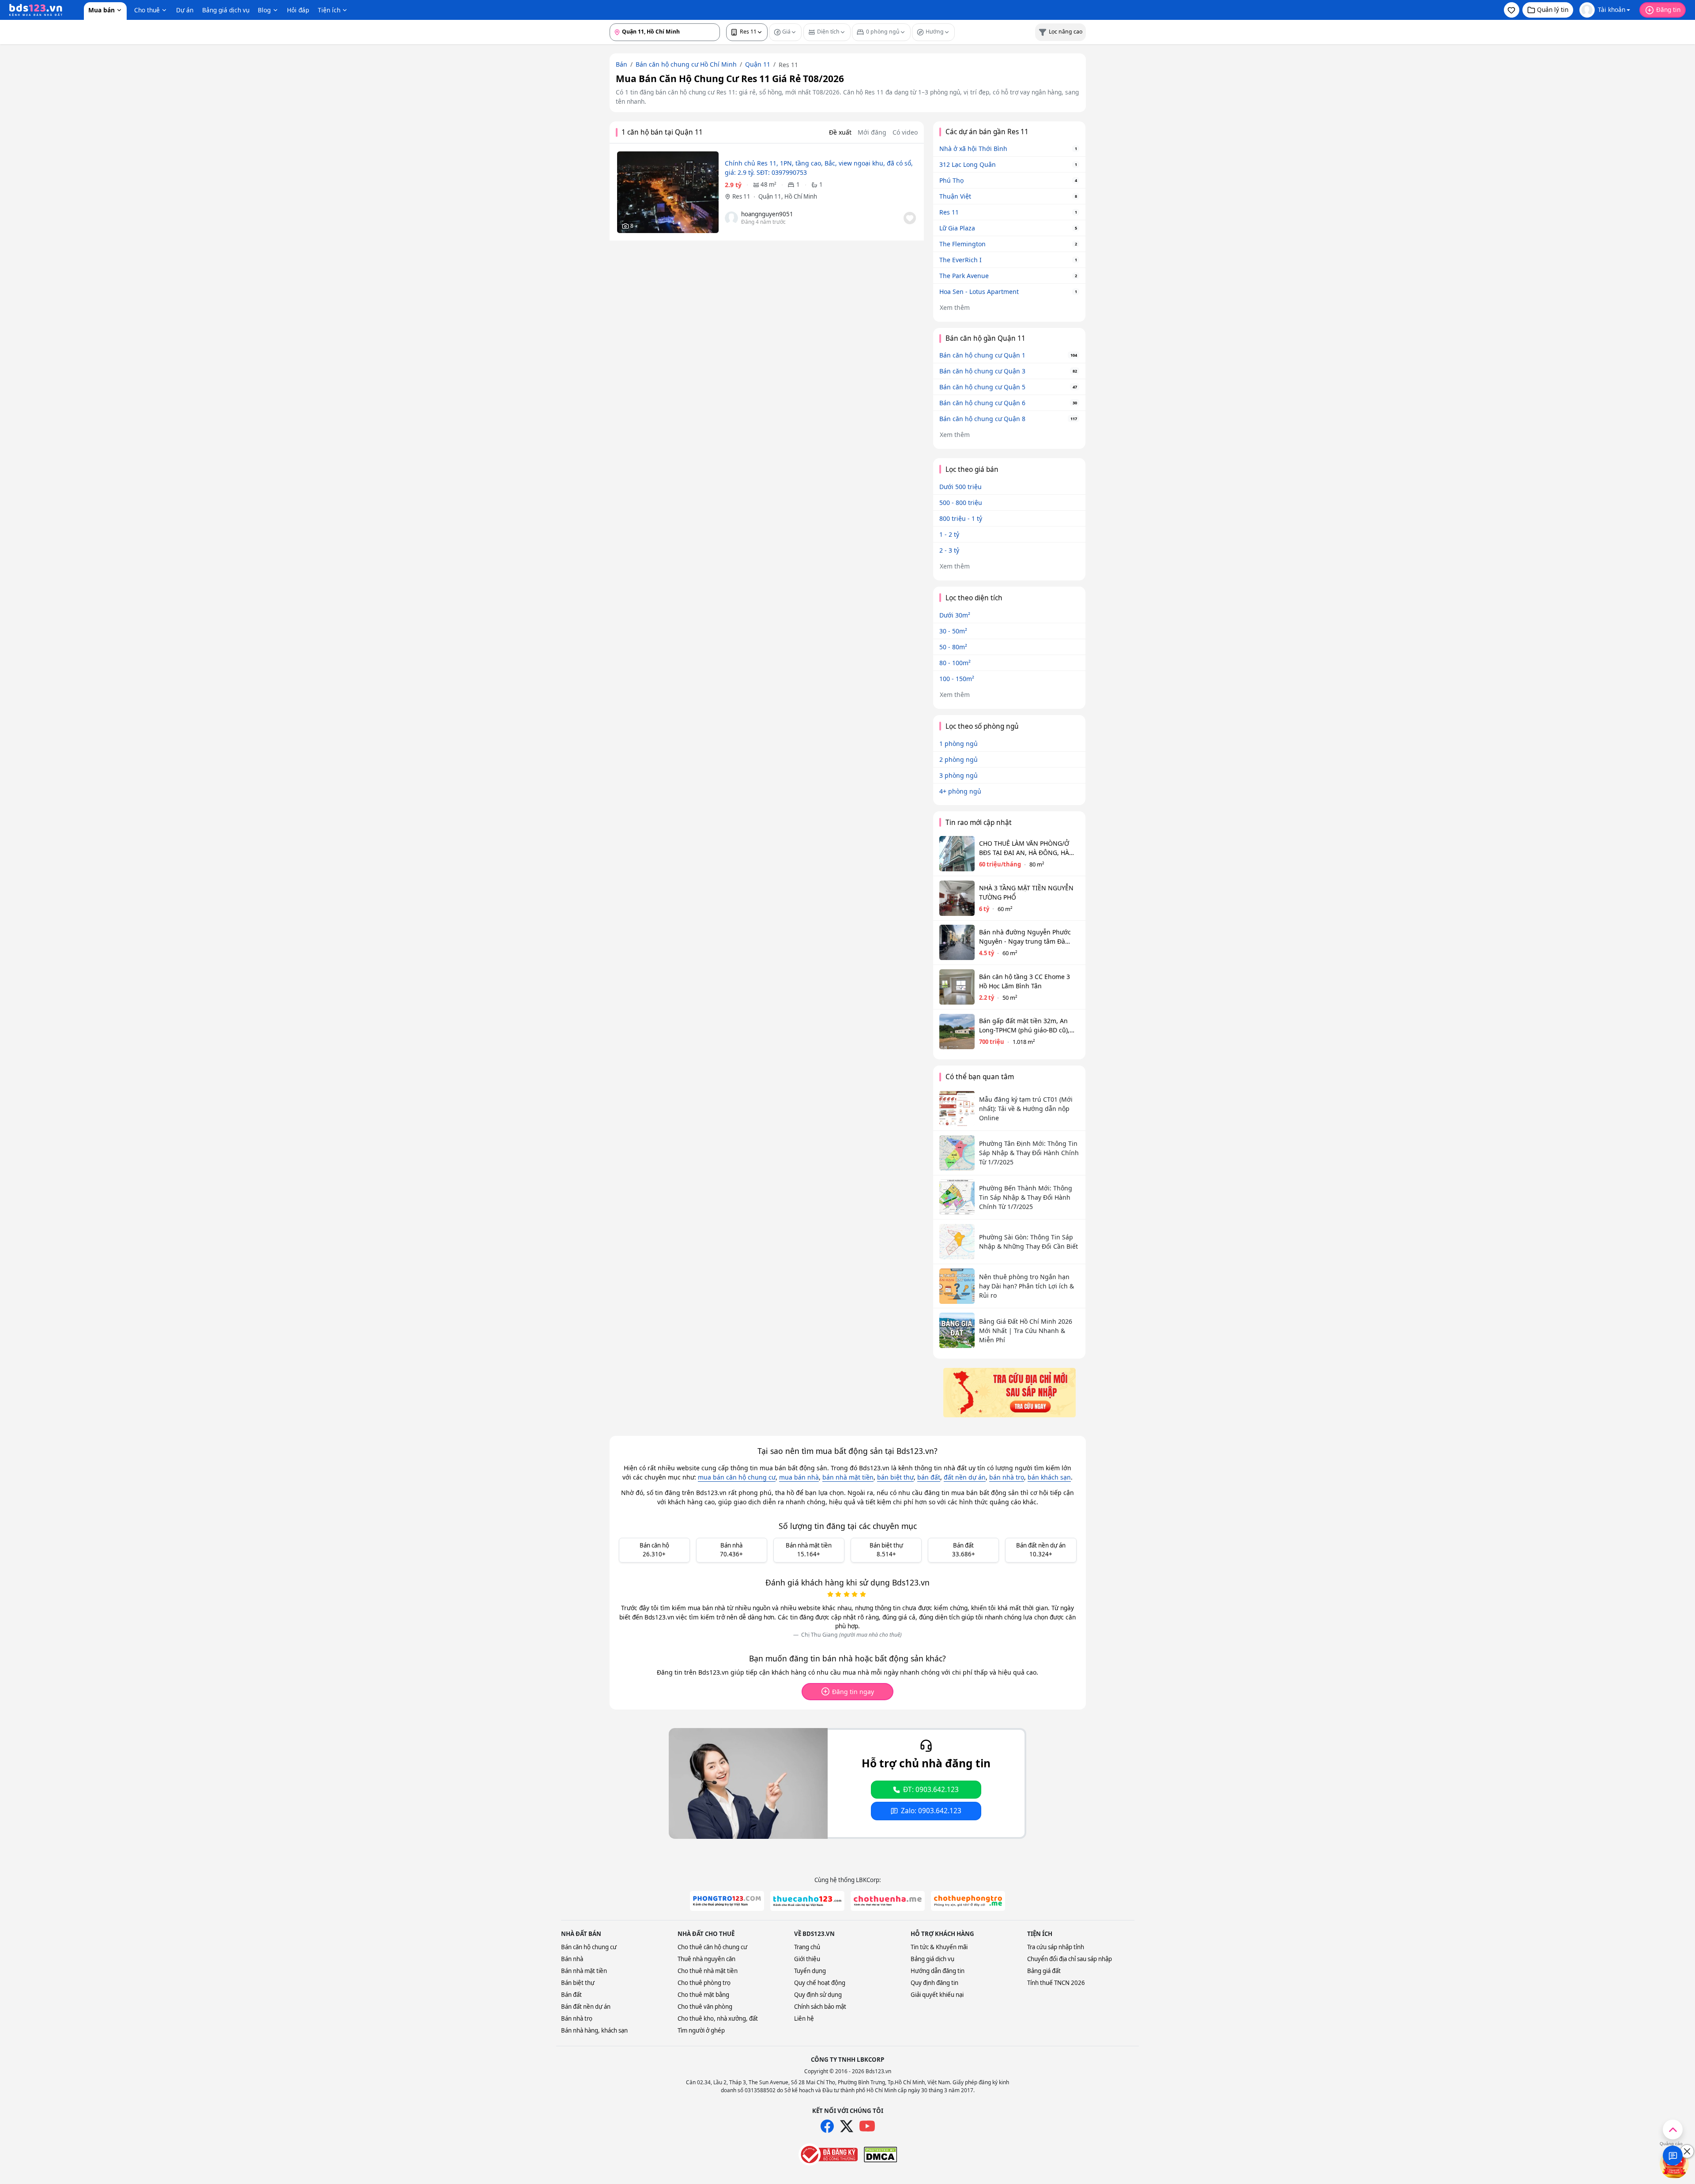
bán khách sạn (1049, 1477)
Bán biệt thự (578, 1983)
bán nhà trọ (1007, 1477)
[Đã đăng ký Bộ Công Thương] (828, 2154)
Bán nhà (572, 1959)
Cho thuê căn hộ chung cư (712, 1947)
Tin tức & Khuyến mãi (939, 1947)
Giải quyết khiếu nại (937, 1995)
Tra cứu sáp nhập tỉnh (1056, 1947)
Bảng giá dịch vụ (226, 10)
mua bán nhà (799, 1477)
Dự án (185, 10)
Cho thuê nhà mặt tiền (708, 1971)
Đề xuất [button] (840, 132)
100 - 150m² (957, 679)
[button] (1512, 10)
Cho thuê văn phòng (705, 2007)
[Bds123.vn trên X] (847, 2126)
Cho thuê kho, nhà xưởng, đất (718, 2018)
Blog (264, 10)
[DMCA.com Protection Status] (880, 2154)
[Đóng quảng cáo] (1687, 2151)
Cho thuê (147, 10)
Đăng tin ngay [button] (853, 1692)
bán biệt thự (895, 1477)
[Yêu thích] (910, 218)
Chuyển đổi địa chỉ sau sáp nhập (1070, 1959)
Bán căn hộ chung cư (589, 1947)
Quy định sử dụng (818, 1995)
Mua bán (102, 10)
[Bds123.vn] (36, 10)
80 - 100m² (955, 663)
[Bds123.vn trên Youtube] (867, 2126)
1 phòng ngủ (959, 744)
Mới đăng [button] (872, 132)
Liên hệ (804, 2018)
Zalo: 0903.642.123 (931, 1811)
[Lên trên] (1673, 2129)
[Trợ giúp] (1673, 2156)
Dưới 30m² (955, 615)
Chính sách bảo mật (820, 2007)
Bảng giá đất (1044, 1971)
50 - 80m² (953, 647)
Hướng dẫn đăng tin (938, 1971)
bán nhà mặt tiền (848, 1477)
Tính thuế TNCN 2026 (1056, 1983)
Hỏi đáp (298, 10)
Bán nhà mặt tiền (584, 1971)
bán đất (929, 1477)
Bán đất (571, 1995)
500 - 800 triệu (961, 503)
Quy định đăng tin (934, 1983)
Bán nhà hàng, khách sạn (594, 2030)
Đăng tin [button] (1668, 9)
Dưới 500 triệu (960, 487)
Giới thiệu (807, 1959)
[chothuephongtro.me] (968, 1901)
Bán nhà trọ (577, 2018)
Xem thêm (955, 307)
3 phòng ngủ (959, 775)
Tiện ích (329, 10)
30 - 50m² (953, 631)
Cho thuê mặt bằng (703, 1995)
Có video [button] (905, 132)
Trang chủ (807, 1947)
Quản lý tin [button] (1553, 9)
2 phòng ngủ (959, 759)
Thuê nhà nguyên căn (706, 1959)
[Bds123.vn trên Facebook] (827, 2126)
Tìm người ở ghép (701, 2030)
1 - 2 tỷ (949, 534)
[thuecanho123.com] (807, 1901)
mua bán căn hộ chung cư (737, 1477)
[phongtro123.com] (727, 1901)
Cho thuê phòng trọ (704, 1983)
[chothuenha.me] (888, 1901)
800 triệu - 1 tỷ (961, 518)
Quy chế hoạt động (820, 1983)
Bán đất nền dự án (586, 2007)
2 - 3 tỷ (949, 550)
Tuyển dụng (810, 1971)
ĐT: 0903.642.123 (931, 1790)
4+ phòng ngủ (960, 791)
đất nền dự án (965, 1477)
